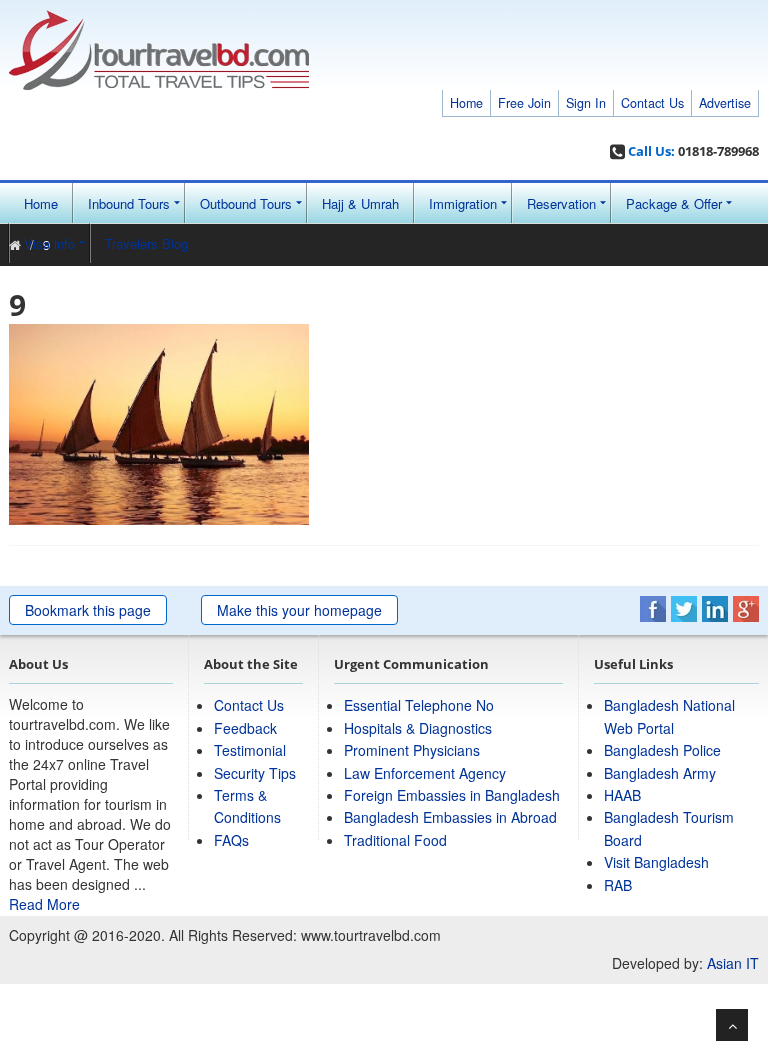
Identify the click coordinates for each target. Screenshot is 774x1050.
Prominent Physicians (412, 750)
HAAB (622, 795)
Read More (44, 904)
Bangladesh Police (662, 750)
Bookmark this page (88, 610)
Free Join (524, 103)
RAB (618, 885)
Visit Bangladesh (656, 862)
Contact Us (652, 103)
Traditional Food (395, 840)
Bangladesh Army (660, 773)
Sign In (586, 103)
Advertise (725, 103)
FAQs (231, 840)
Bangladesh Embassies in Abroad (450, 817)
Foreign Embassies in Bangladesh (452, 795)
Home (466, 103)
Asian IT (733, 963)
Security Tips (255, 773)
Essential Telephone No (419, 705)
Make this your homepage (299, 610)
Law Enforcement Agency (425, 773)
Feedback (245, 728)
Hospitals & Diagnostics (418, 728)
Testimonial (250, 750)
